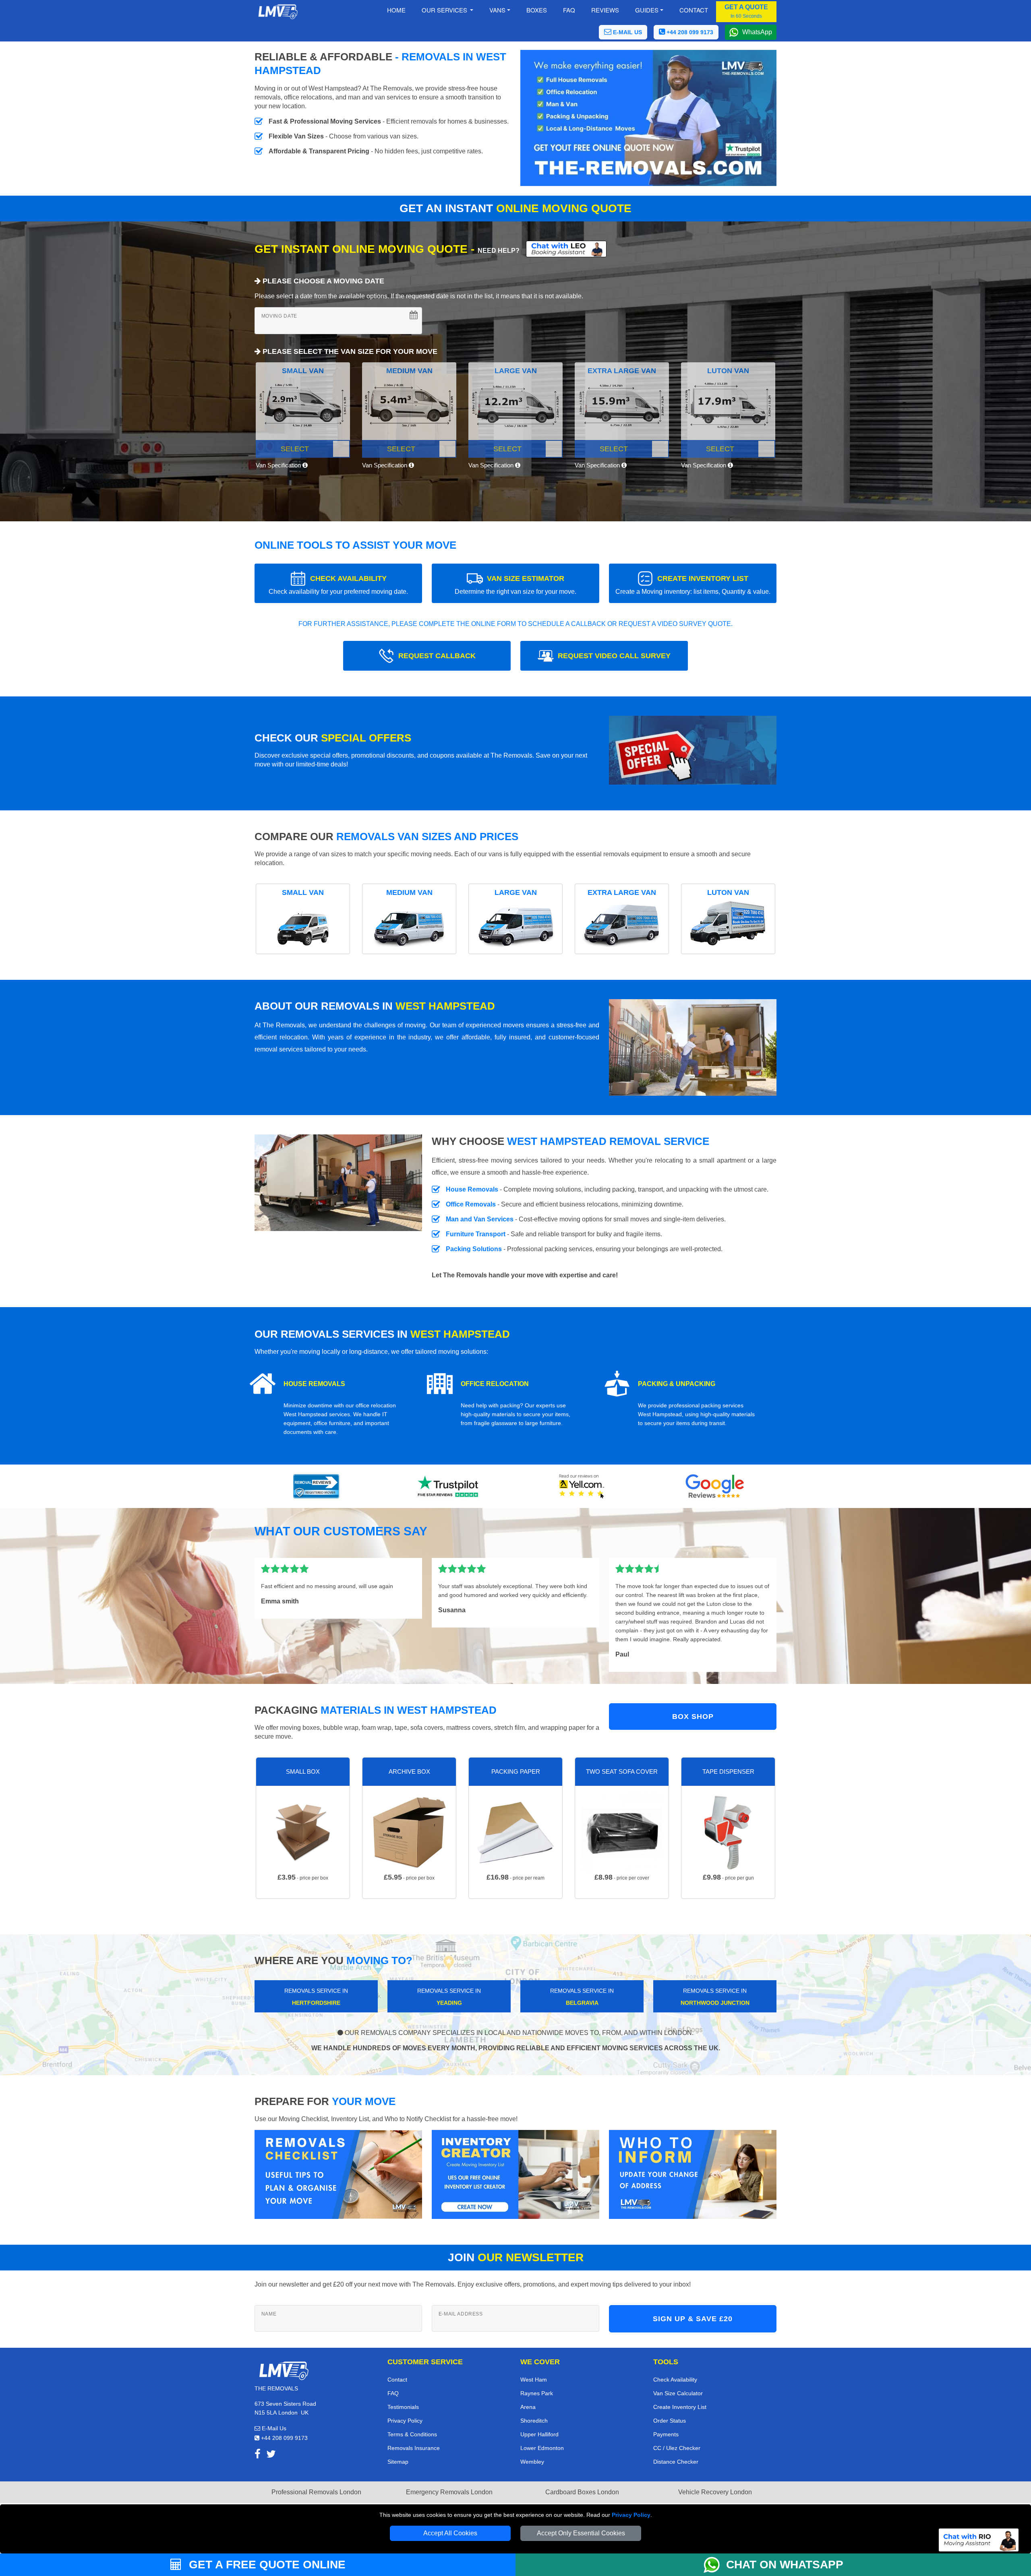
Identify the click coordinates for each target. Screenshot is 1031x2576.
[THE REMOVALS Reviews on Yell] (582, 1486)
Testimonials (403, 2407)
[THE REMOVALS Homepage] (278, 12)
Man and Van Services (480, 1219)
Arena (528, 2407)
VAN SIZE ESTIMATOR (515, 585)
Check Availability (675, 2380)
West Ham (534, 2380)
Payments (666, 2434)
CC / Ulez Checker (677, 2448)
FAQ (393, 2393)
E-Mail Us (273, 2428)
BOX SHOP (693, 1717)
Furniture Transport (476, 1234)
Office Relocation (495, 1384)
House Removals (472, 1189)
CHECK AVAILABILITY (338, 585)
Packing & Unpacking (677, 1384)
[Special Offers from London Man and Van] (693, 753)
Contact (694, 10)
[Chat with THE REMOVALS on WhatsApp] (715, 2565)
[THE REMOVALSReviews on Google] (715, 1486)
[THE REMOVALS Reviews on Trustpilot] (449, 1486)
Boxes (537, 10)
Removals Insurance (414, 2448)
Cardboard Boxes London (582, 2492)
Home (396, 10)
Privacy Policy (631, 2515)
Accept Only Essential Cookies (581, 2533)
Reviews (605, 10)
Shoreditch (534, 2421)
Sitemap (398, 2462)
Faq (569, 10)
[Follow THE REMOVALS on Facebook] (258, 2455)
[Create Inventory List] (515, 2174)
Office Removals (471, 1204)
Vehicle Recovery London (715, 2492)
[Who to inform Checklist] (693, 2174)
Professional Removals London (316, 2492)
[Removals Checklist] (338, 2174)
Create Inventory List (680, 2407)
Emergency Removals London (449, 2492)
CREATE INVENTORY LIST (693, 585)
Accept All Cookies (450, 2533)
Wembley (532, 2462)
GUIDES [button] (647, 10)
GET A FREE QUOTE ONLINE (266, 2565)
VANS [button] (497, 10)
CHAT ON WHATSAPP (785, 2565)
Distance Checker (676, 2462)
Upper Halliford (539, 2434)
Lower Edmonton (542, 2448)
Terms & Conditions (412, 2434)
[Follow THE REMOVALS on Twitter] (271, 2455)
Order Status (670, 2421)
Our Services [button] (445, 10)
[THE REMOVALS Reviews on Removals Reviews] (316, 1486)
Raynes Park (537, 2393)
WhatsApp (757, 32)
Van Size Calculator (678, 2393)
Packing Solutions (474, 1249)
